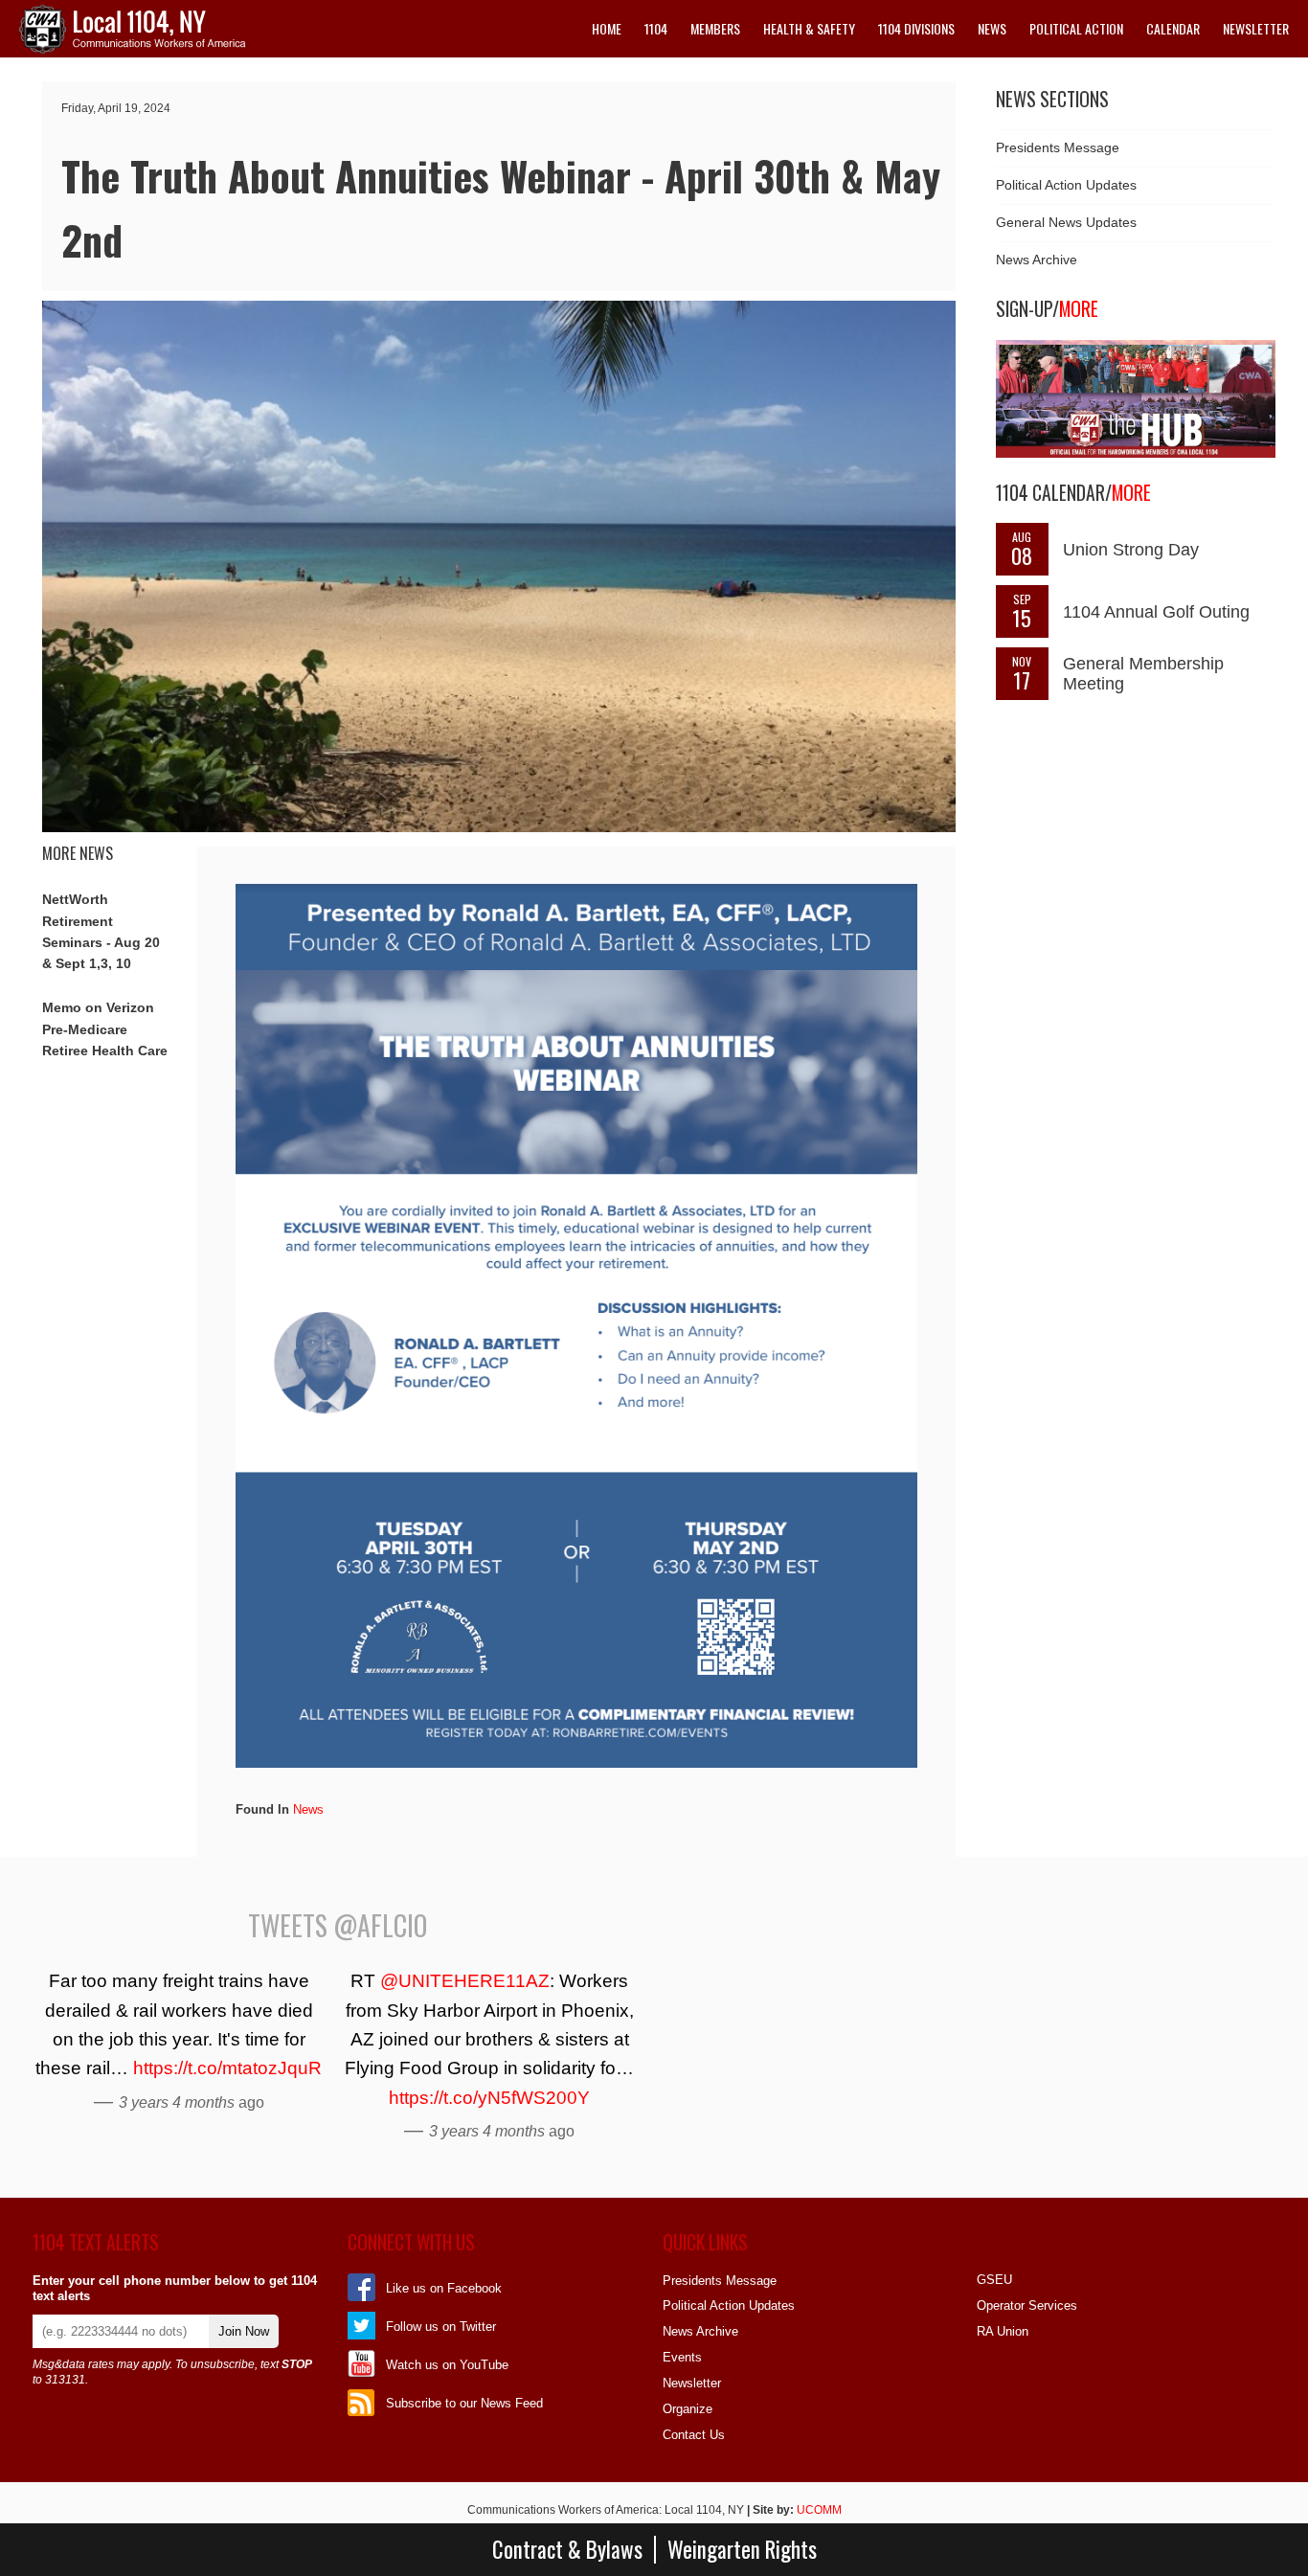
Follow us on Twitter (441, 2327)
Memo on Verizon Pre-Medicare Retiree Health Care (105, 1029)
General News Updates (1066, 222)
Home (607, 28)
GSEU (994, 2280)
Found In (262, 1809)
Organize (688, 2409)
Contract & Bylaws (567, 2550)
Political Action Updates (1066, 185)
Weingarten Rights (742, 2550)
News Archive (1037, 260)
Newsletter (1256, 28)
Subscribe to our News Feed (464, 2403)
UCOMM (819, 2510)
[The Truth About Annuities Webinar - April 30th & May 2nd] (499, 828)
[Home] (133, 49)
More (1079, 309)
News (308, 1809)
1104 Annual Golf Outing (1156, 612)
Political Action (1076, 28)
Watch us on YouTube (447, 2365)
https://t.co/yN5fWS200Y (489, 2098)
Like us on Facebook (444, 2288)
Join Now (244, 2331)
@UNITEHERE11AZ (465, 1981)
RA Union (1003, 2331)
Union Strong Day (1131, 550)
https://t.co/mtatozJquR (227, 2068)
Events (682, 2357)
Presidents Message (1058, 147)
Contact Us (694, 2435)
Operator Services (1027, 2305)
